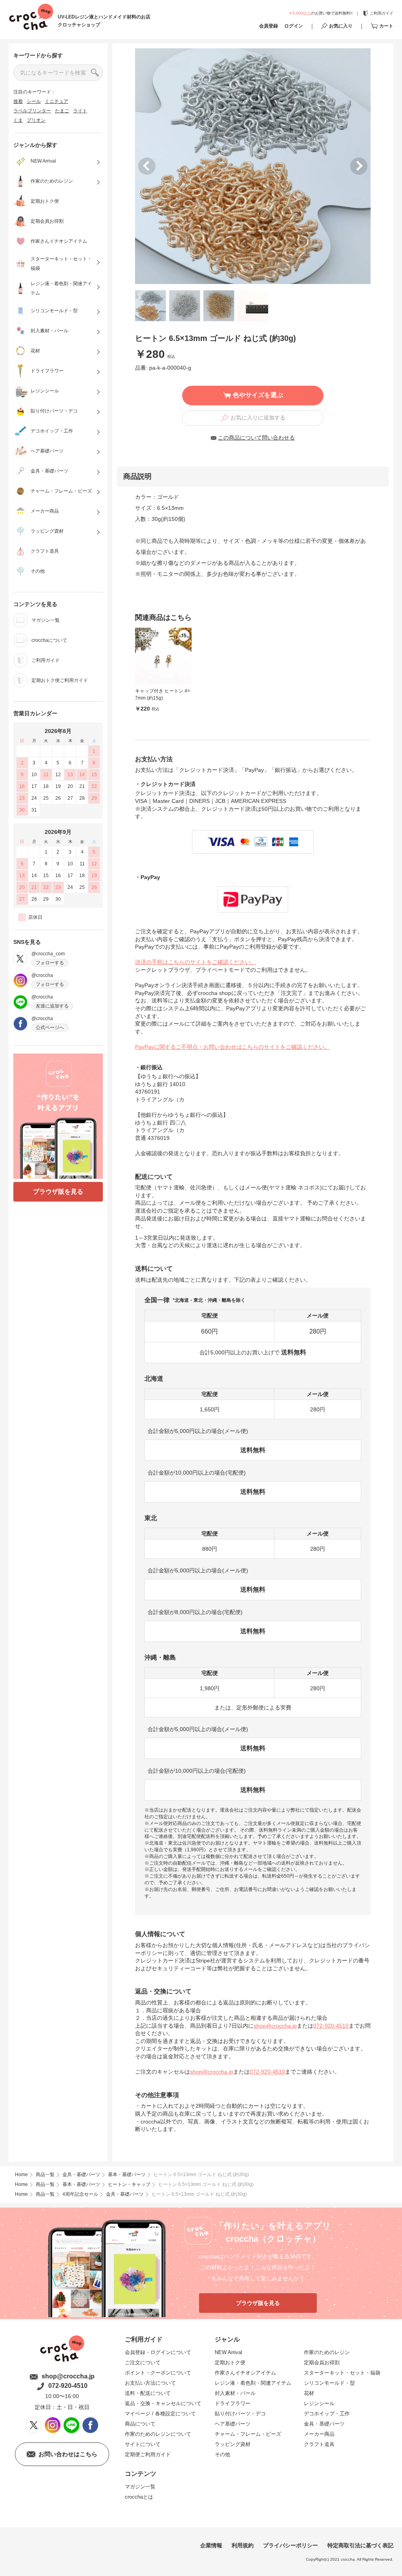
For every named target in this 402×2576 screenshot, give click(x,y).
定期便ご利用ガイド (148, 2454)
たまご (62, 111)
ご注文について (143, 2363)
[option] (253, 166)
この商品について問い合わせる (256, 438)
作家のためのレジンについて (158, 2434)
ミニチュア (57, 101)
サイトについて (143, 2444)
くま (18, 120)
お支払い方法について (150, 2383)
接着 (18, 101)
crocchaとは (139, 2497)
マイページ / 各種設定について (160, 2414)
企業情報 (211, 2545)
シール (34, 101)
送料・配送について (148, 2393)
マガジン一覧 (140, 2487)
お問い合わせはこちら (68, 2454)
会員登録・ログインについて (158, 2352)
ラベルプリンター (32, 111)
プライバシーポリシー (291, 2545)
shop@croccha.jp (275, 2026)
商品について (140, 2424)
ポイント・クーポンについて (158, 2373)
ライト (80, 111)
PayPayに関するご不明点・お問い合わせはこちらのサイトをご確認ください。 (232, 1047)
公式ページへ (50, 1028)
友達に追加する (52, 1006)
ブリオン (36, 120)
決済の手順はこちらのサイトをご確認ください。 (196, 962)
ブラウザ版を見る (58, 1192)
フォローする (50, 963)
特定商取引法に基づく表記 (360, 2545)
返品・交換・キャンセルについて (163, 2403)
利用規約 (243, 2545)
